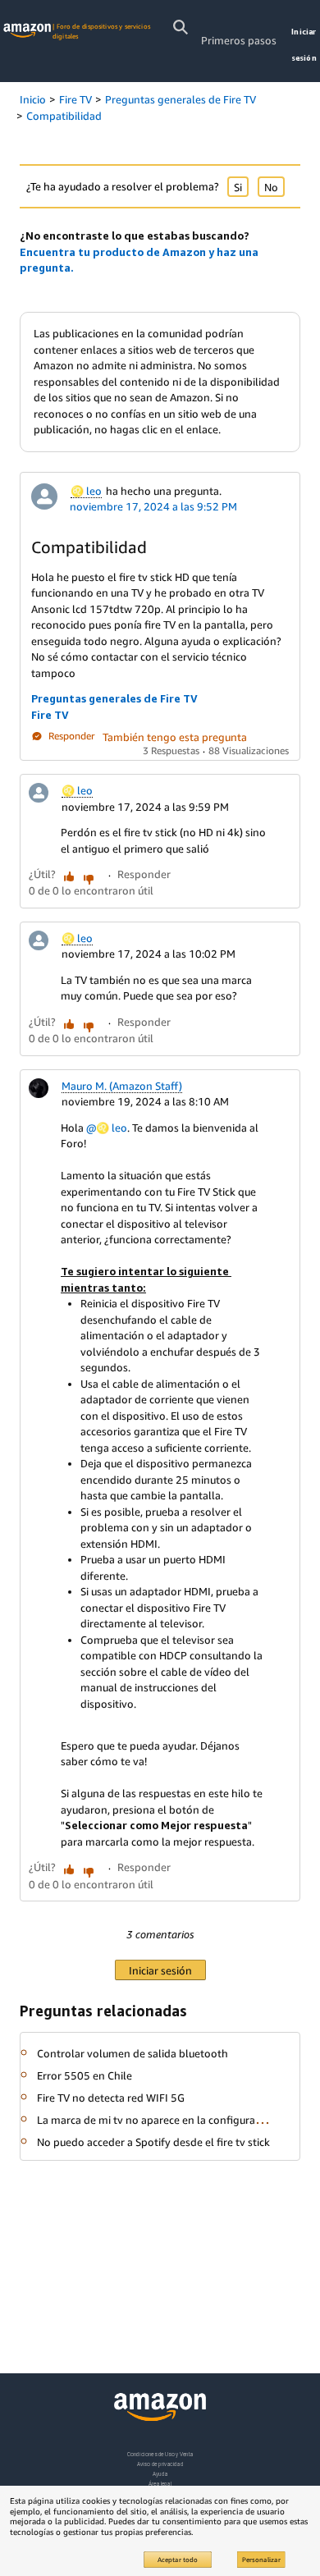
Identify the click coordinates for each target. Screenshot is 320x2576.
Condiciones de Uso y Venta (160, 2454)
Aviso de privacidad (160, 2464)
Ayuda (160, 2474)
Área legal (160, 2484)
